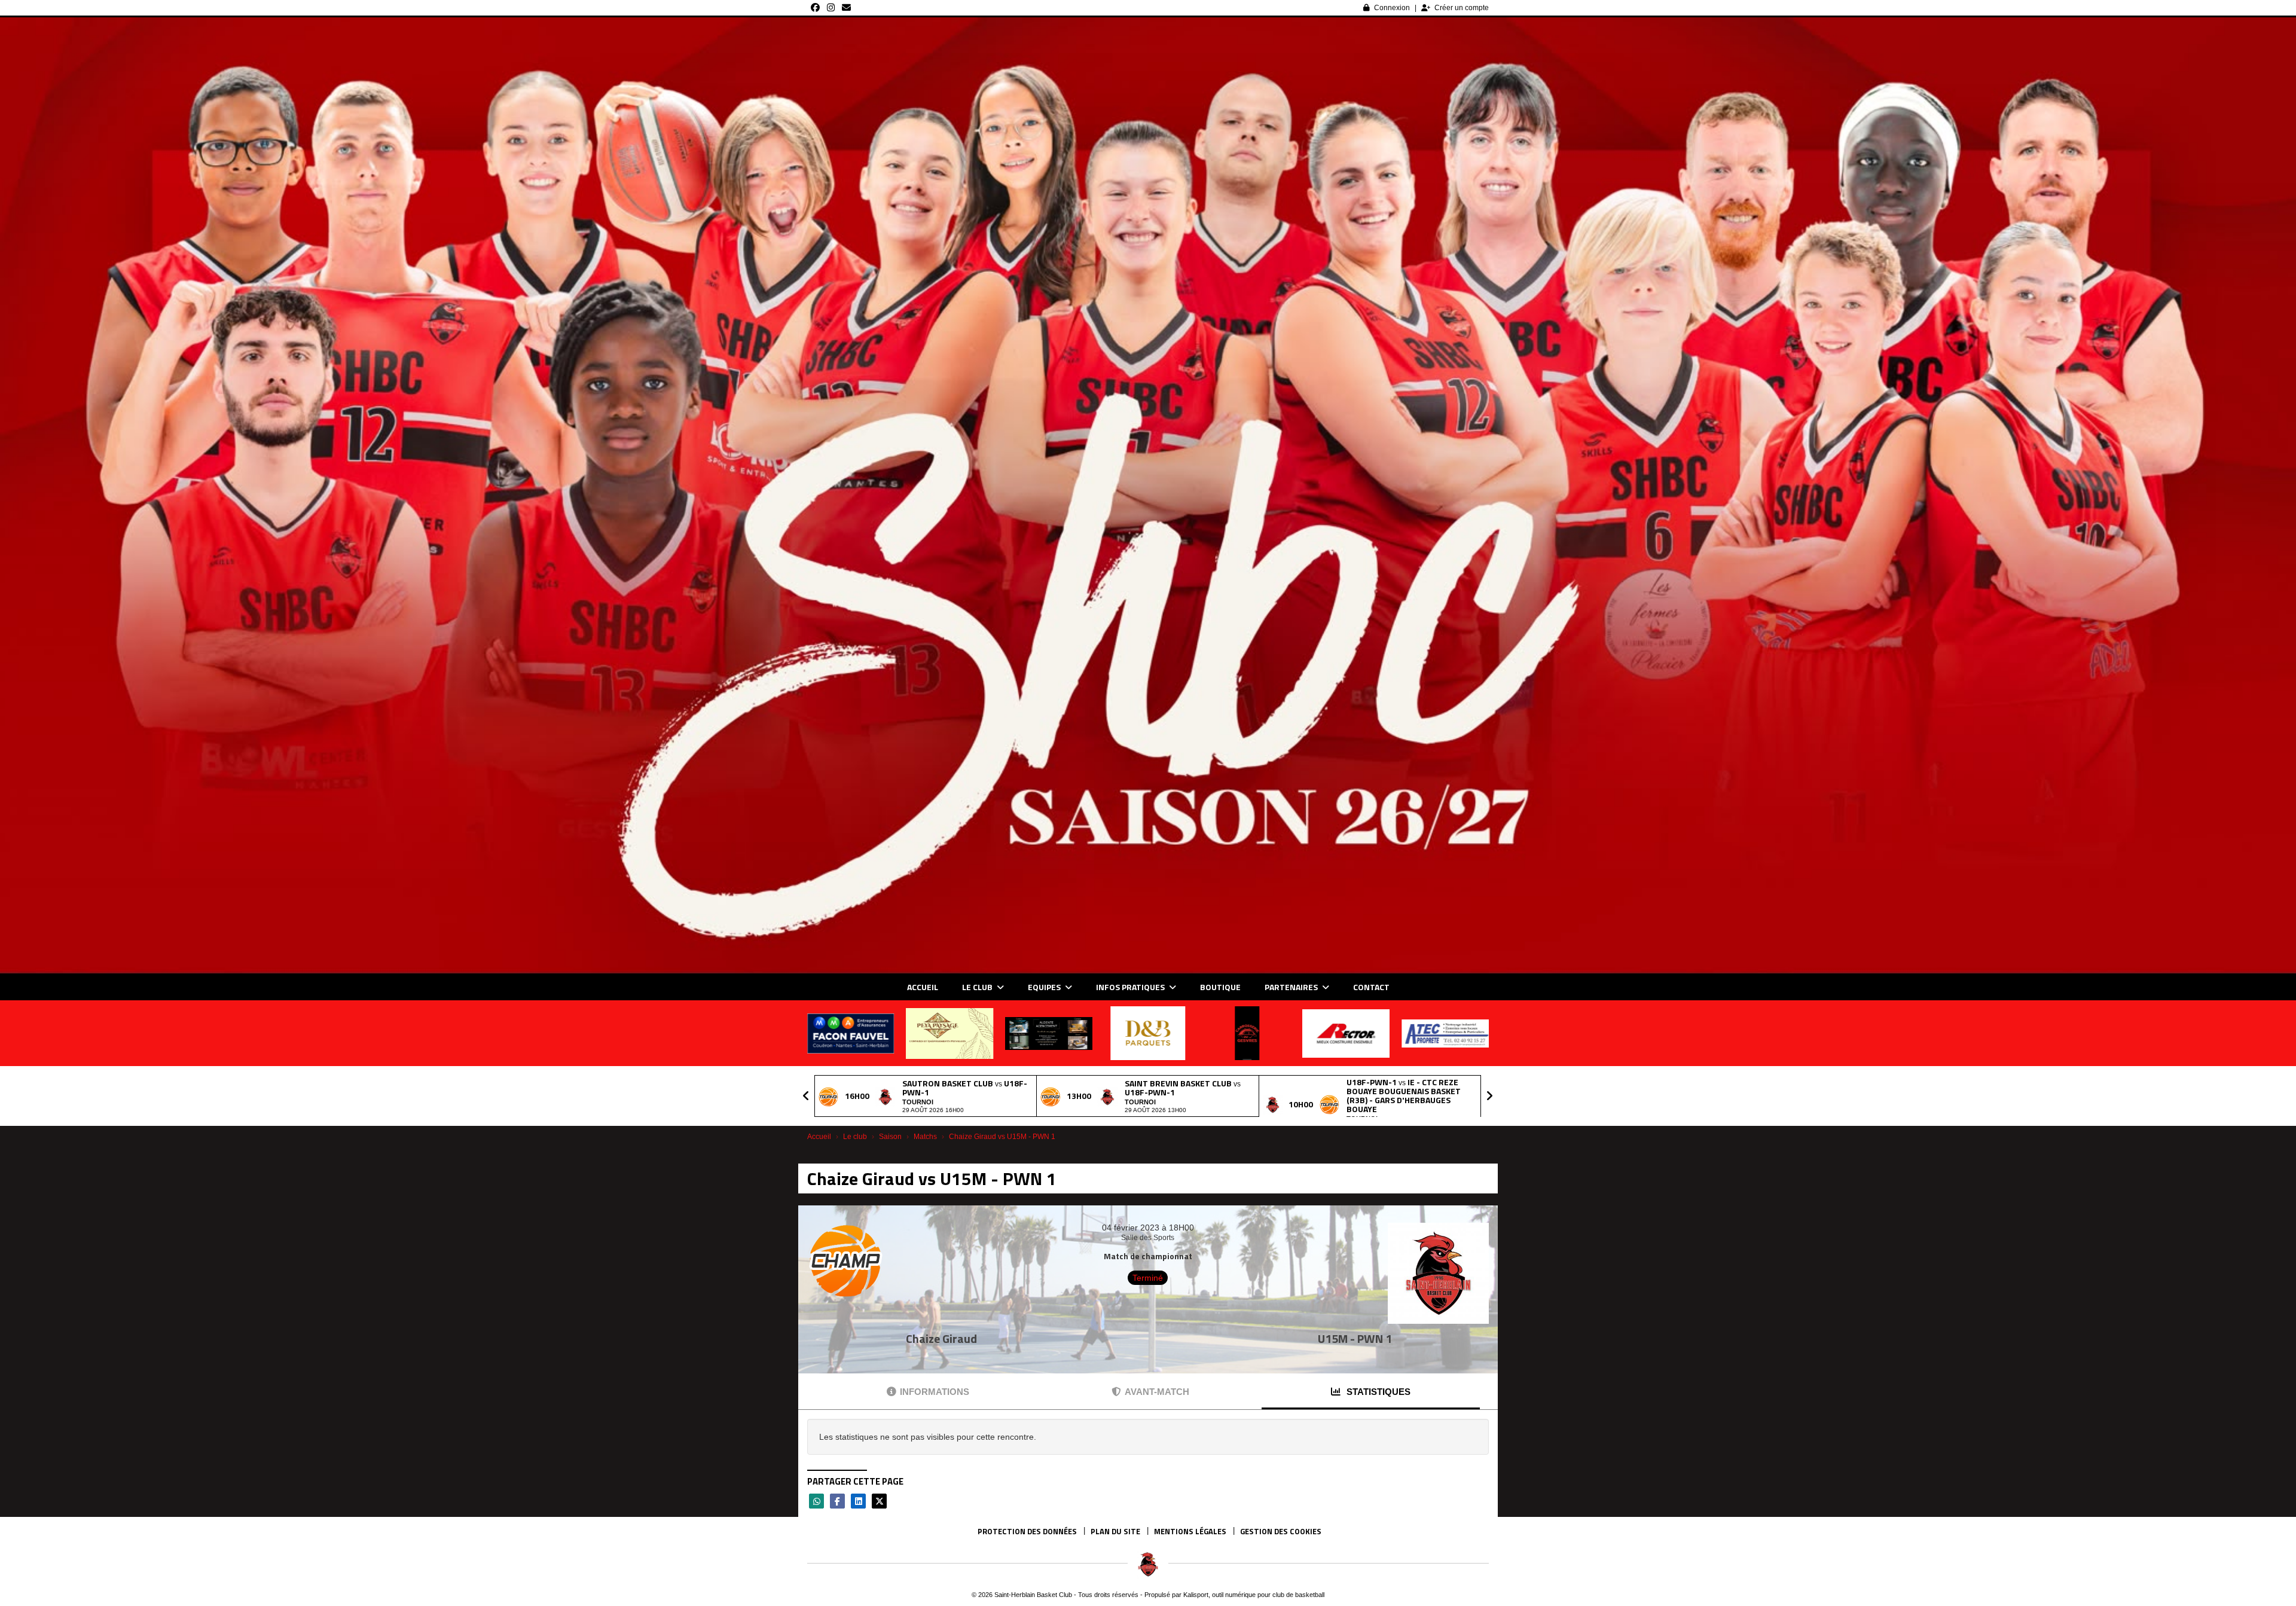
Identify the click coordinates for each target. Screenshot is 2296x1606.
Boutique (1220, 987)
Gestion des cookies (1281, 1531)
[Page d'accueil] (1148, 1564)
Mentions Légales (1190, 1531)
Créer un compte (1462, 8)
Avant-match (1157, 1392)
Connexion (1392, 8)
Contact (1371, 987)
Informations (935, 1392)
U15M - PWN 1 (1355, 1338)
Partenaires (1292, 987)
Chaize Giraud (941, 1338)
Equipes (1045, 987)
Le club (978, 987)
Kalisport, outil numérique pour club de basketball (1254, 1595)
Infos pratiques (1131, 987)
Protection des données (1027, 1531)
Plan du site (1115, 1531)
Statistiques (1377, 1392)
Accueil (923, 987)
